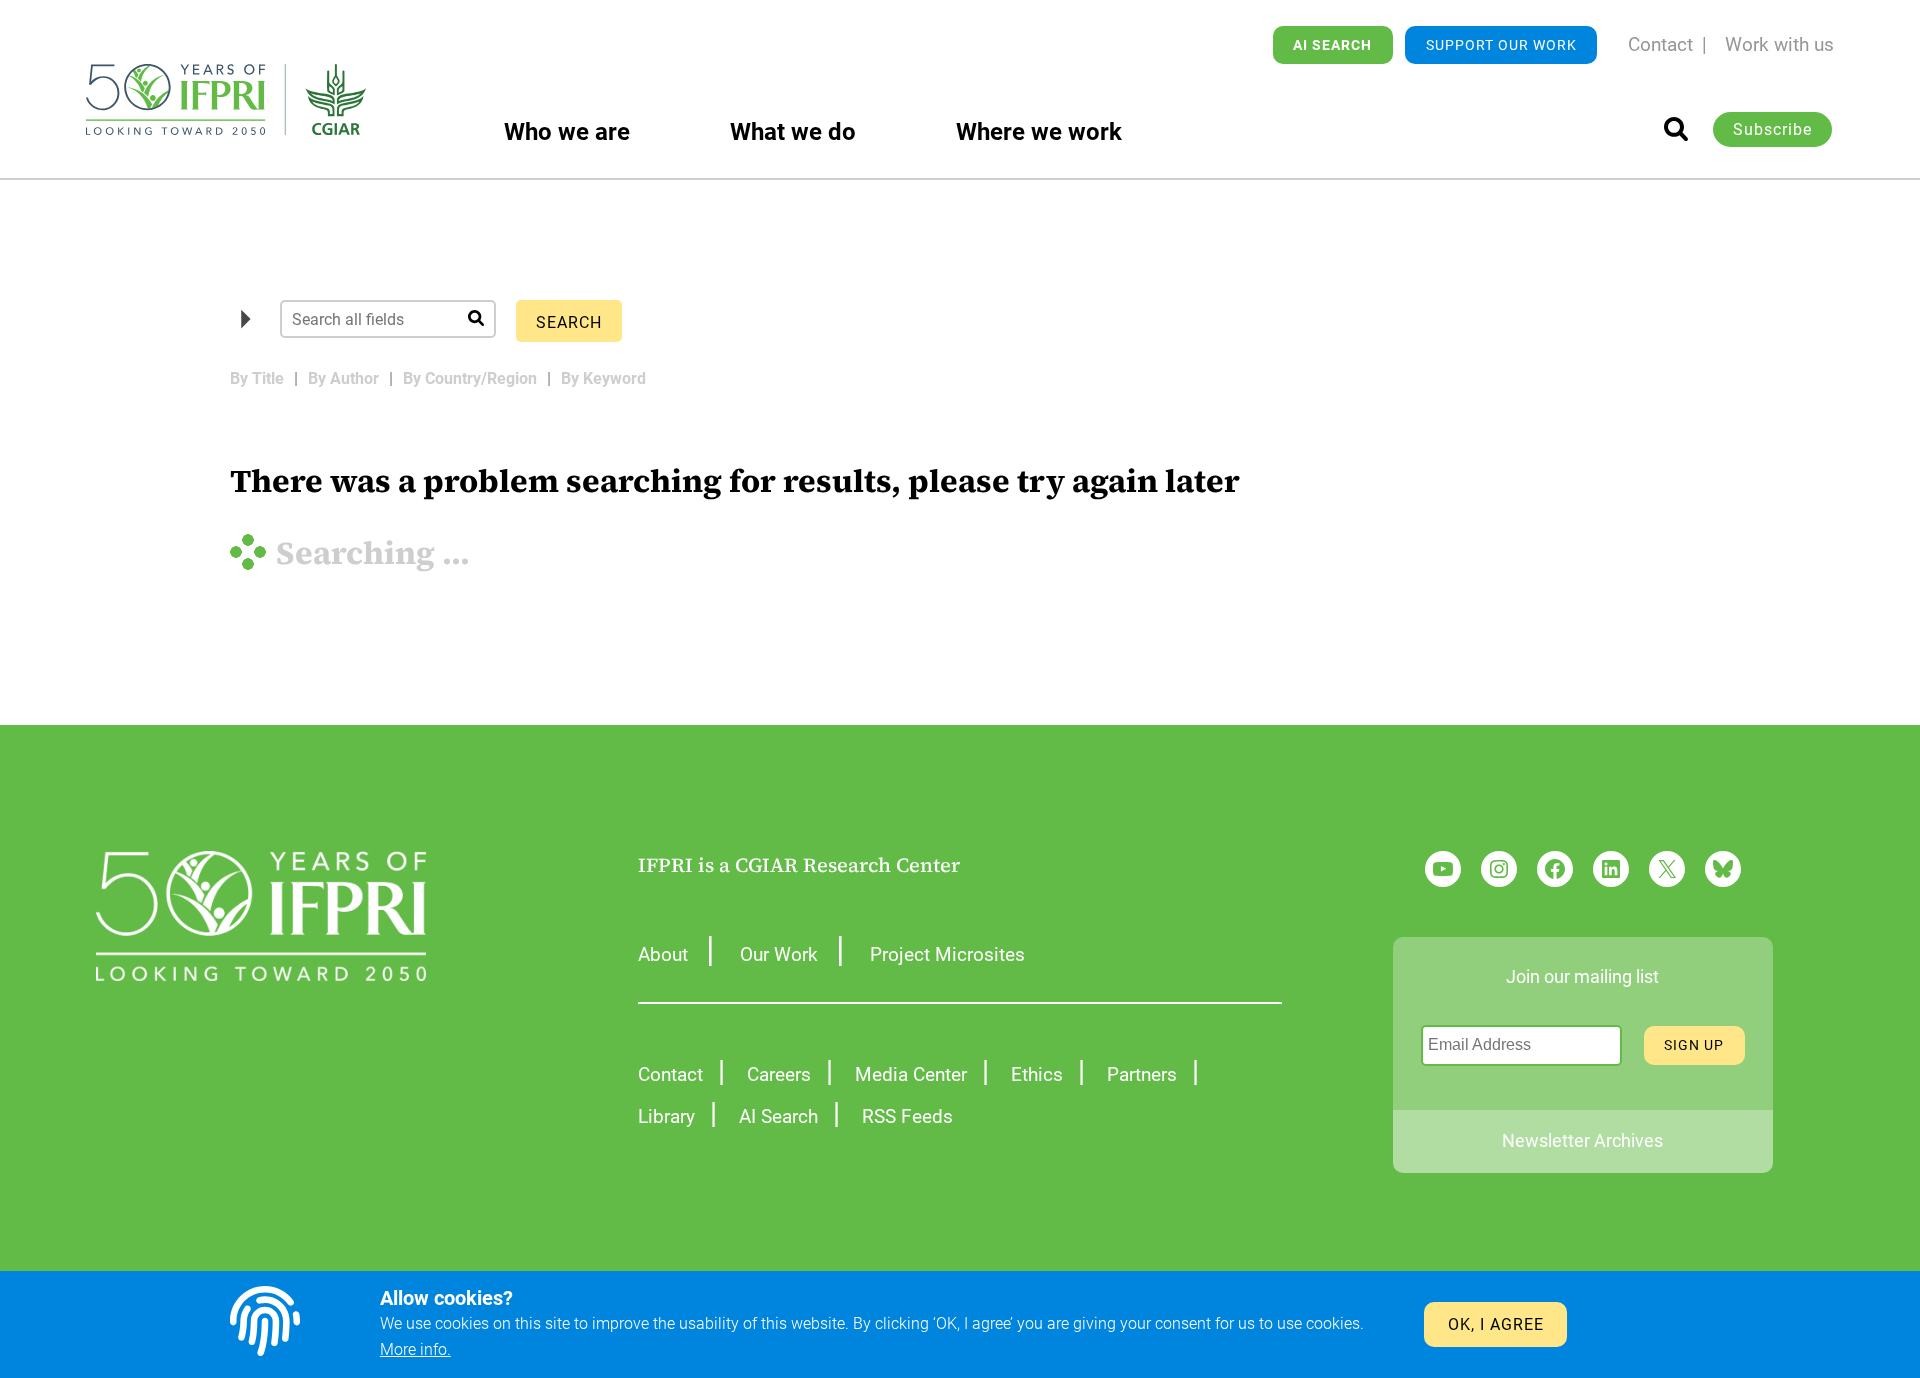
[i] (1676, 129)
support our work (1501, 45)
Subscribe (1772, 129)
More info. (415, 1349)
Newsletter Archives (1582, 1140)
